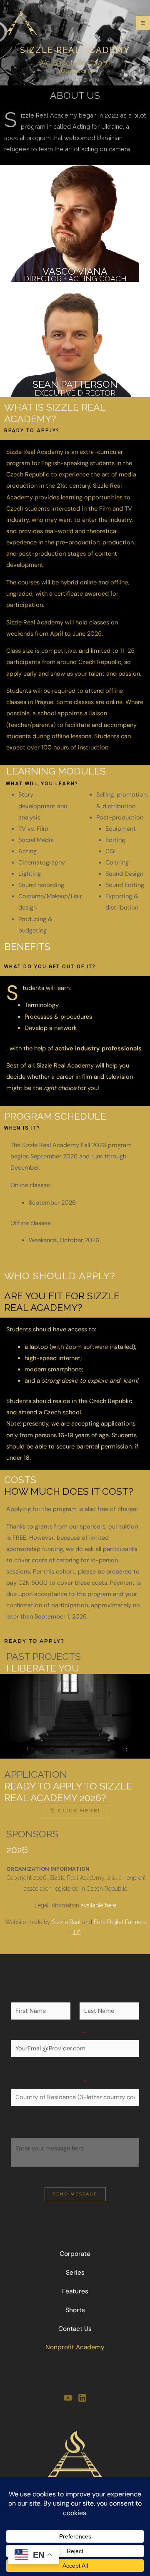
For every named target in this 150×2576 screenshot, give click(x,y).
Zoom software (87, 1347)
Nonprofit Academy (75, 2347)
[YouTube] (68, 2398)
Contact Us (75, 2329)
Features (75, 2291)
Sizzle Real (66, 1922)
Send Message (75, 2194)
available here (99, 1905)
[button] (42, 784)
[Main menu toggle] (143, 23)
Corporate (75, 2254)
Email (75, 2034)
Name (75, 1996)
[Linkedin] (82, 2398)
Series (75, 2273)
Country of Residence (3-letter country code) (75, 2077)
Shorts (75, 2310)
